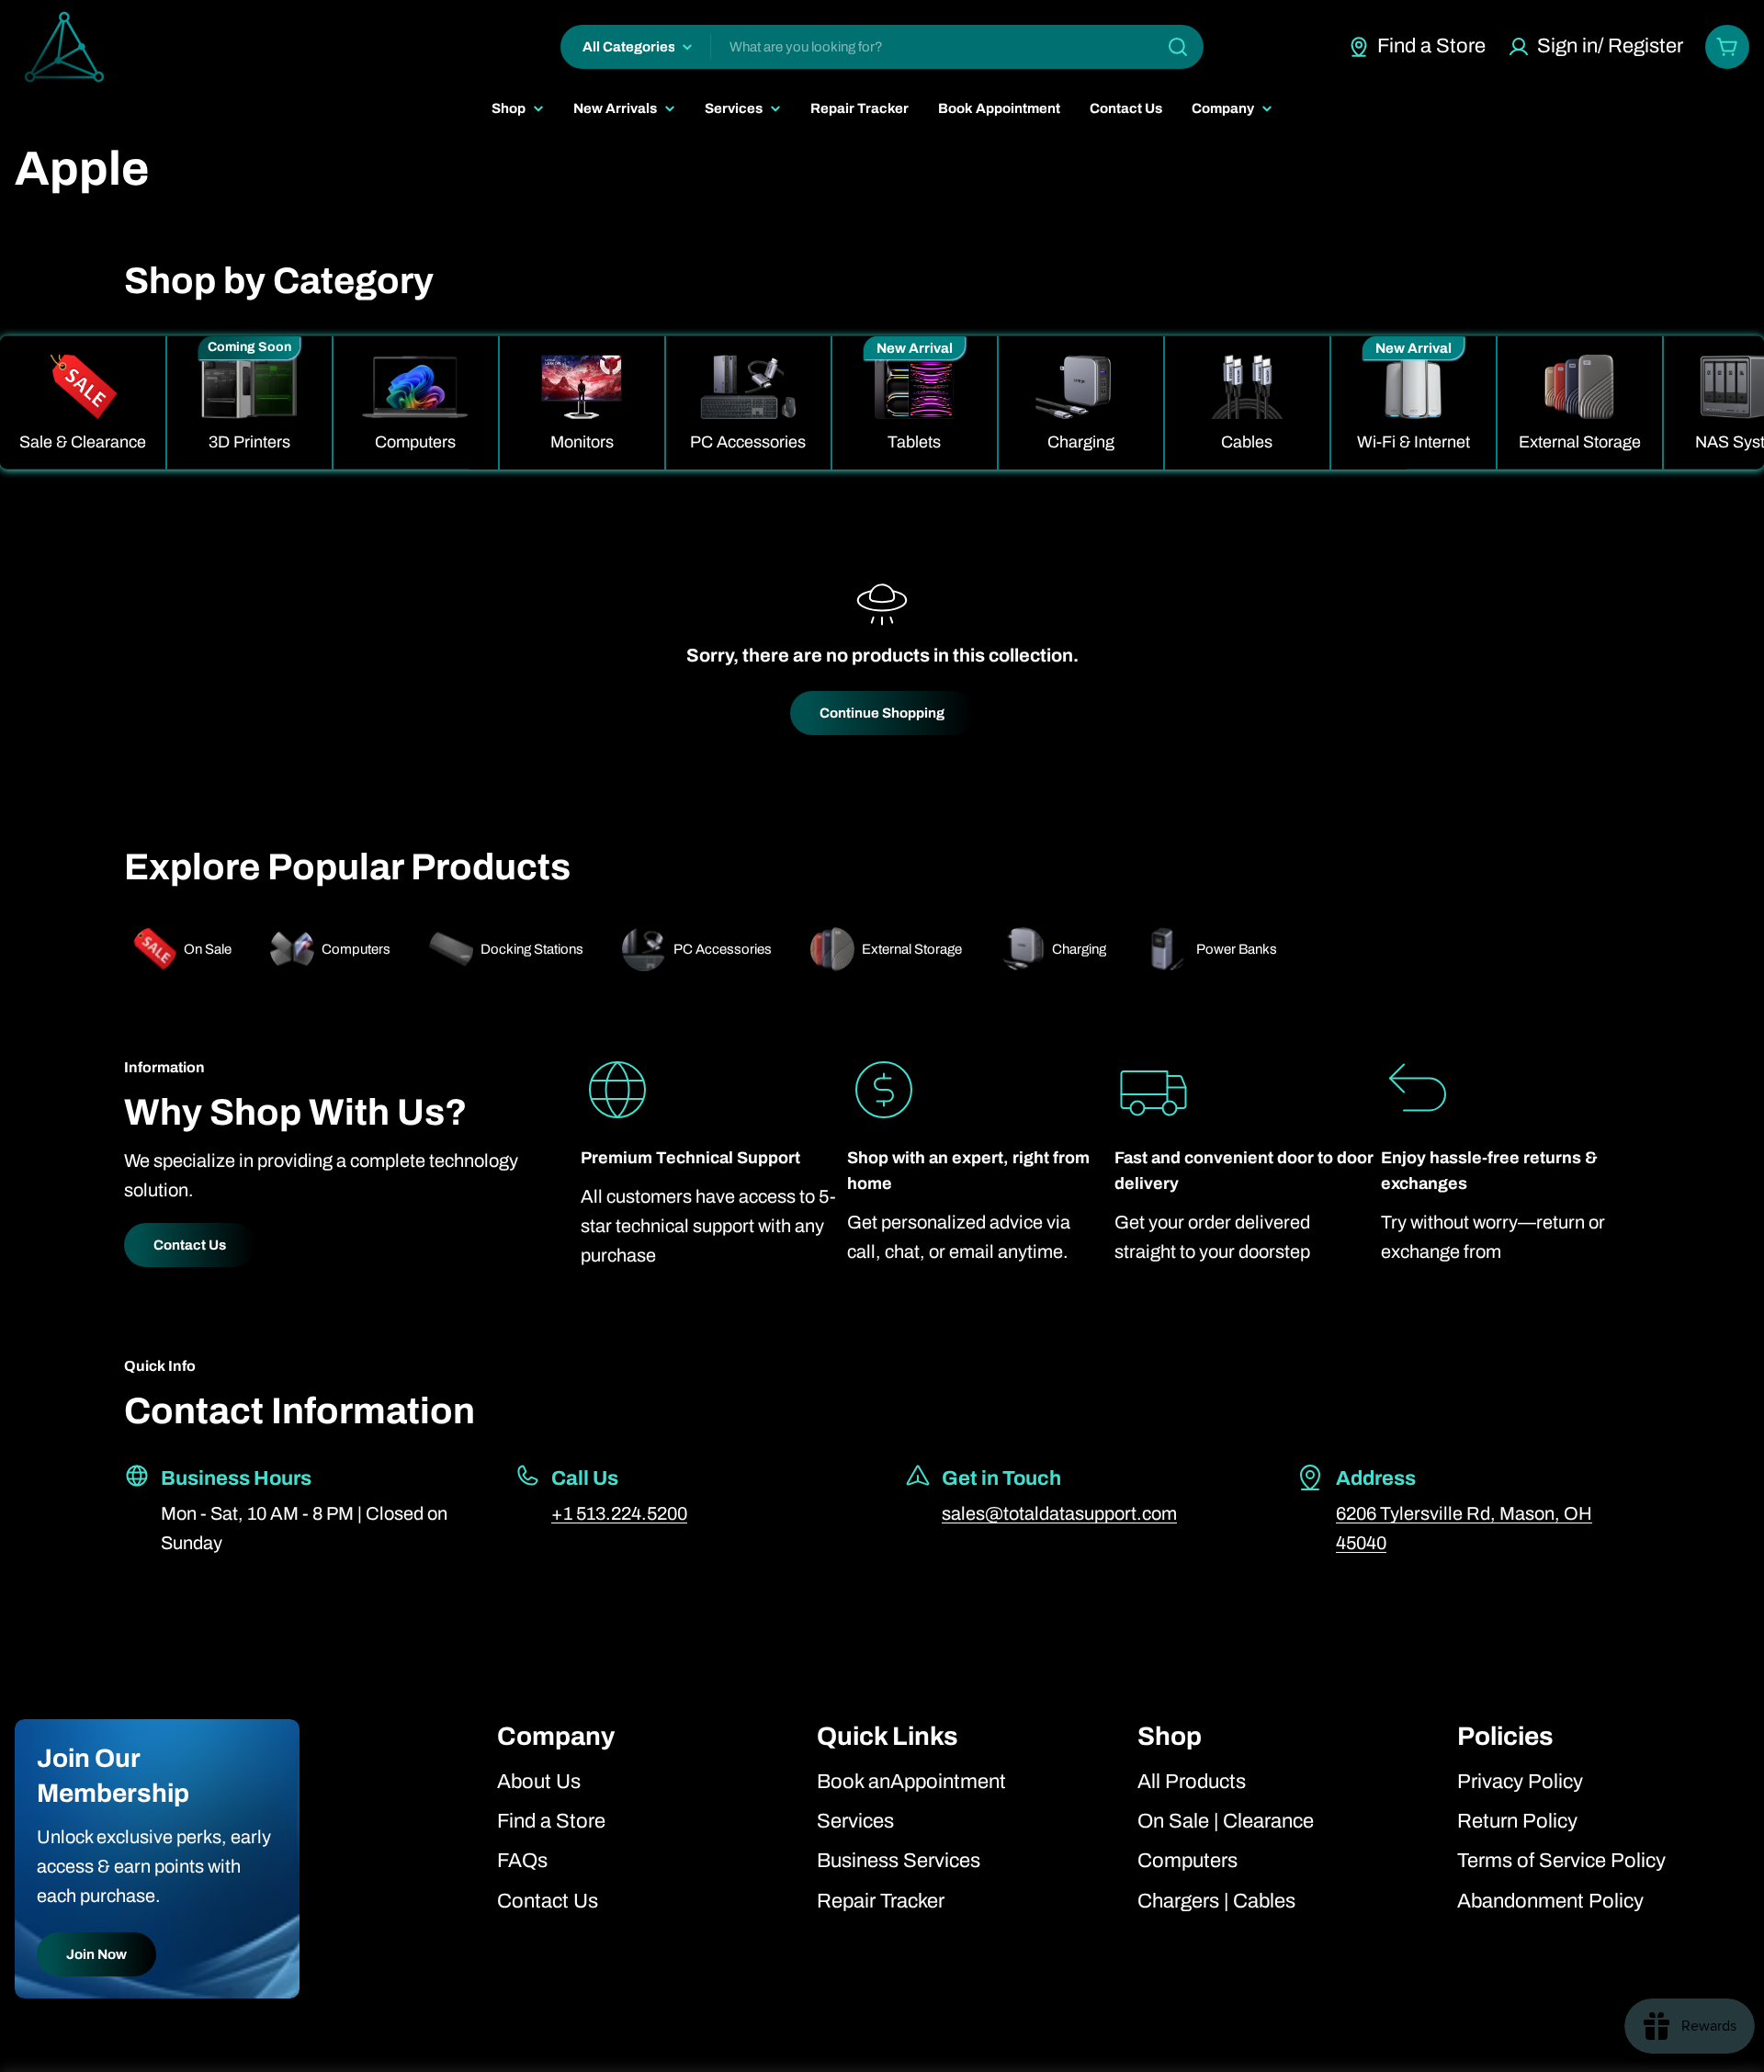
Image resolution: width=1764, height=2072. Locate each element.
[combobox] (882, 47)
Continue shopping (882, 713)
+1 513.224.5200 (619, 1513)
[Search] (1178, 47)
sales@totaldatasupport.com (1059, 1513)
